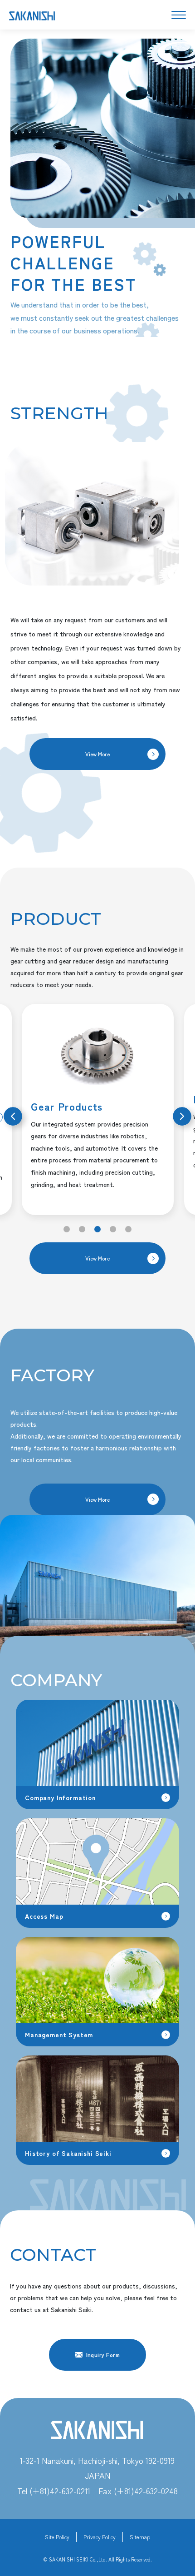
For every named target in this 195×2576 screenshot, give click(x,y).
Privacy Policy (100, 2537)
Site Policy (57, 2537)
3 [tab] (97, 1229)
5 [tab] (128, 1229)
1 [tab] (67, 1229)
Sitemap (140, 2537)
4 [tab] (113, 1229)
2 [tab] (82, 1229)
